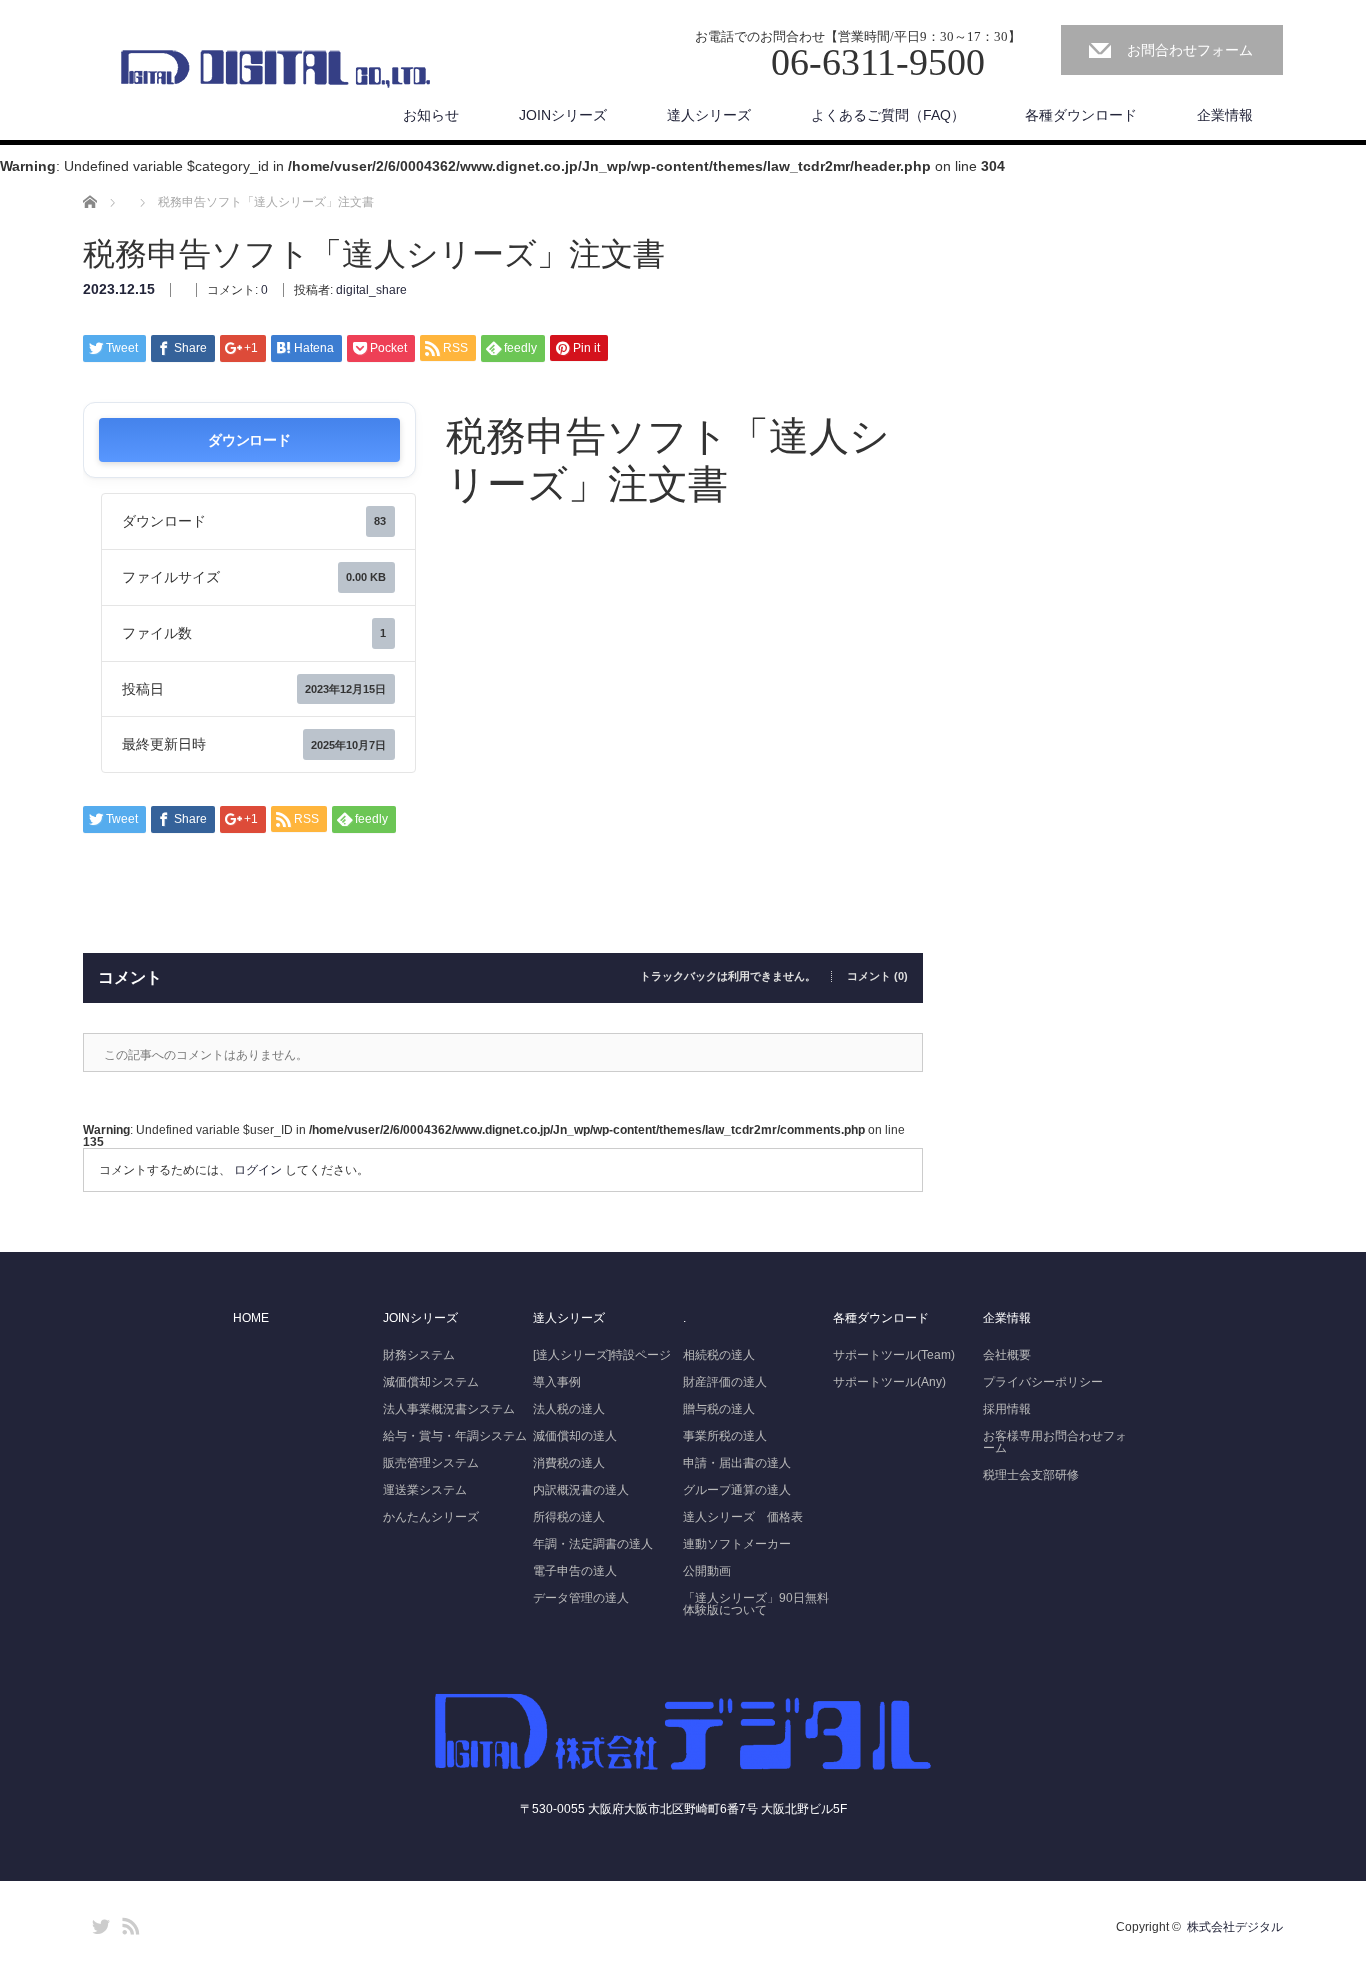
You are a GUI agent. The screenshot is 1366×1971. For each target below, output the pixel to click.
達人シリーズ (709, 115)
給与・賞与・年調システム (455, 1436)
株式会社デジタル (1235, 1927)
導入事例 (557, 1382)
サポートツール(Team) (894, 1355)
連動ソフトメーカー (737, 1544)
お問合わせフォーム (1190, 50)
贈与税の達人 (719, 1409)
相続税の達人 (719, 1355)
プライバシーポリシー (1043, 1382)
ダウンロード (249, 439)
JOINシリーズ (563, 115)
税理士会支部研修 (1031, 1475)
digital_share (371, 290)
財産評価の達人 (725, 1382)
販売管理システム (431, 1463)
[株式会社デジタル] (274, 69)
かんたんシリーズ (431, 1517)
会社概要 (1007, 1355)
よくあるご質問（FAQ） (888, 115)
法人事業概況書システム (449, 1409)
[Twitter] (98, 1923)
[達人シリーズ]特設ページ (602, 1355)
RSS (128, 1923)
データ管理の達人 (581, 1598)
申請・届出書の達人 (737, 1463)
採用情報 (1007, 1409)
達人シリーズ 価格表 (743, 1517)
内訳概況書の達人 (581, 1490)
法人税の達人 (569, 1409)
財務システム (419, 1355)
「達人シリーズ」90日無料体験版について (756, 1604)
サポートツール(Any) (889, 1382)
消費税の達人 (569, 1463)
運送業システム (425, 1490)
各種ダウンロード (1081, 115)
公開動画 (707, 1571)
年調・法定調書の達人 (593, 1544)
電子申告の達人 (575, 1571)
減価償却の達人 (575, 1436)
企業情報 (1225, 115)
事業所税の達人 (725, 1436)
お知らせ (431, 115)
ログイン (258, 1170)
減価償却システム (431, 1382)
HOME (251, 1318)
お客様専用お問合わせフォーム (1055, 1442)
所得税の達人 (569, 1517)
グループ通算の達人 (737, 1490)
